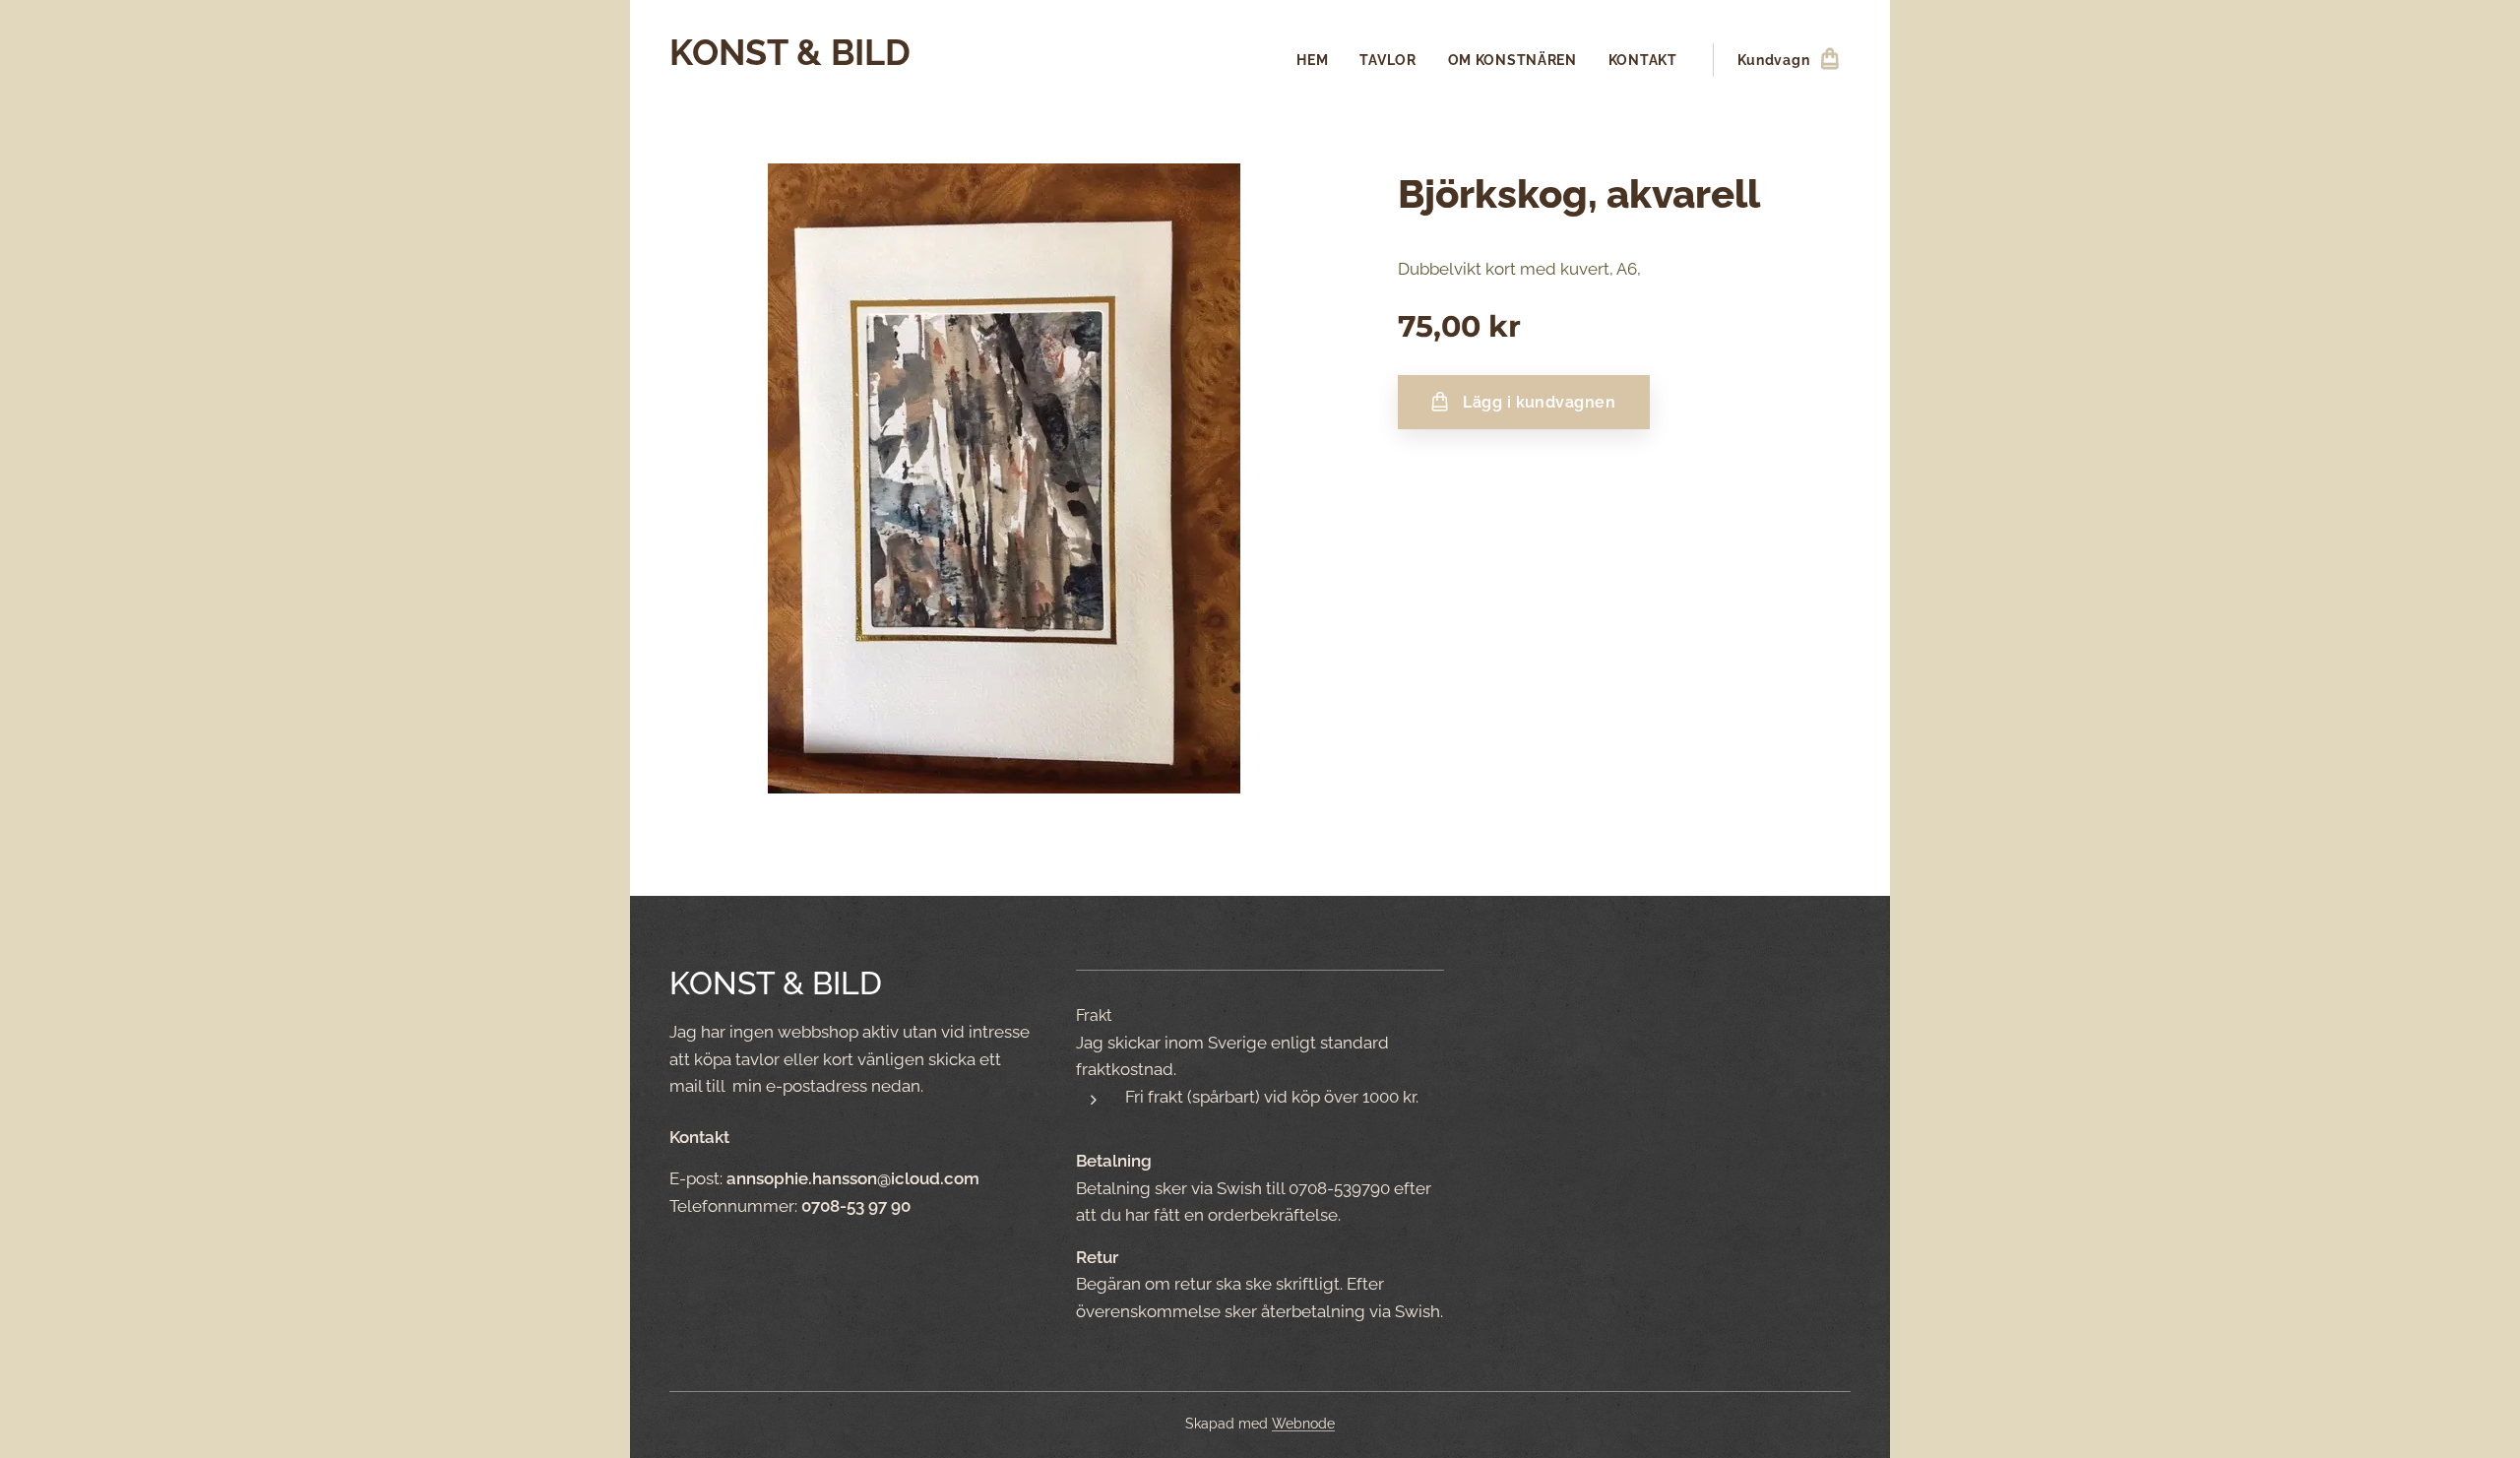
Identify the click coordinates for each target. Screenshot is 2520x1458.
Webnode (1303, 1424)
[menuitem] (1318, 60)
